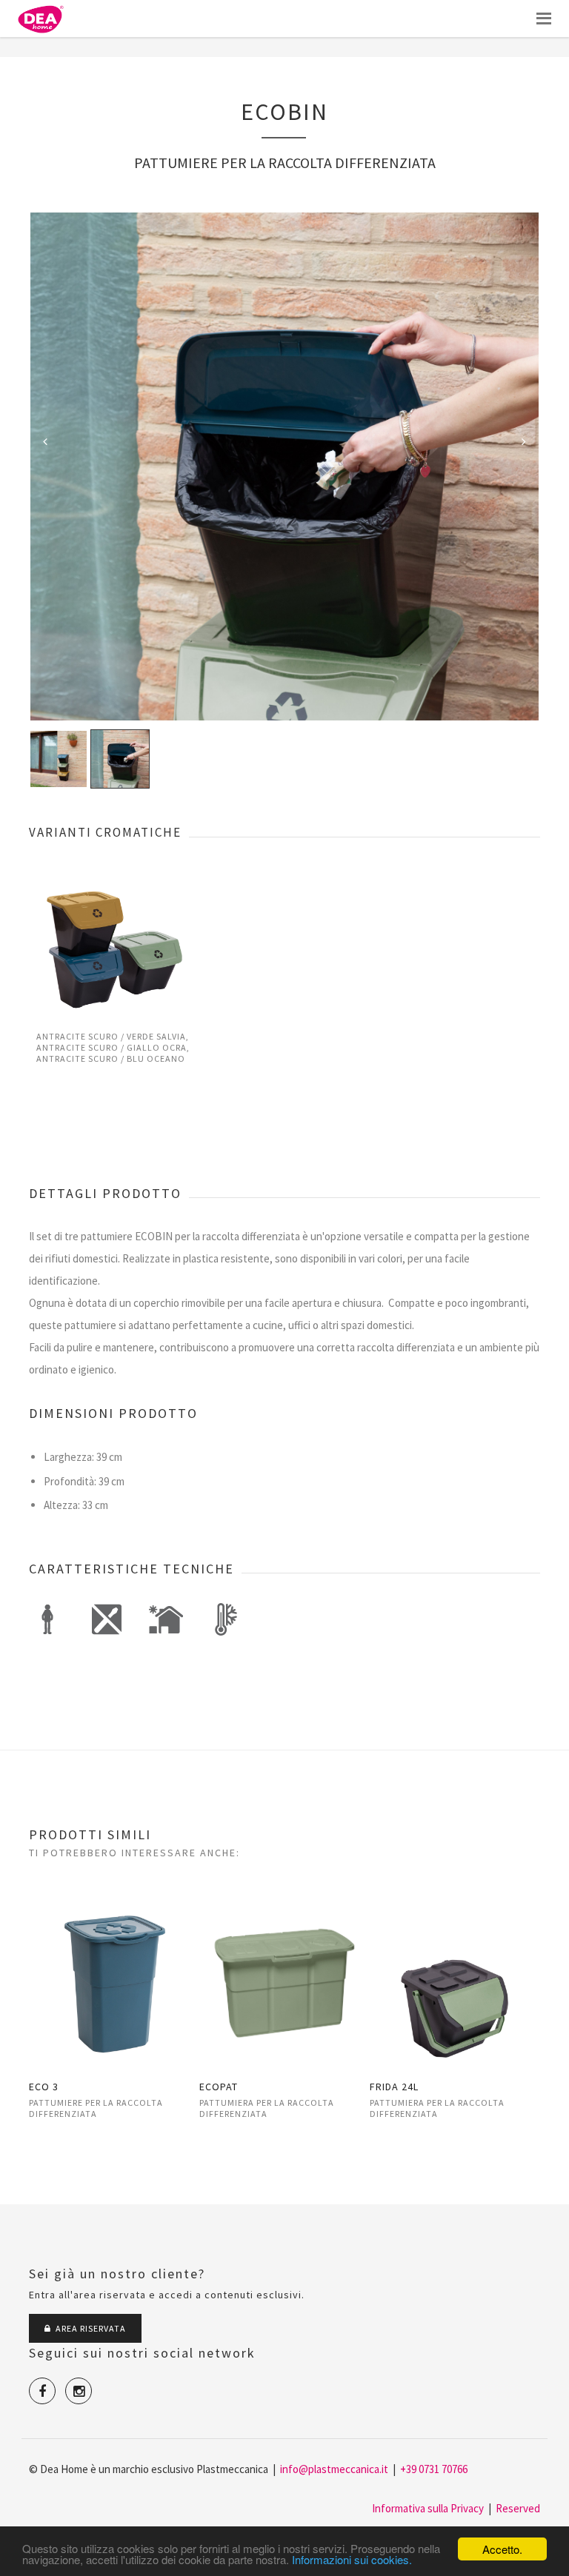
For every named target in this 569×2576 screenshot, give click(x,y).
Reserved (518, 2508)
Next (524, 441)
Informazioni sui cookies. (352, 2559)
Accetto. (502, 2549)
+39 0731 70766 (434, 2469)
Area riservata (89, 2328)
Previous (45, 441)
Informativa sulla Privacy (428, 2508)
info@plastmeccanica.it (334, 2469)
